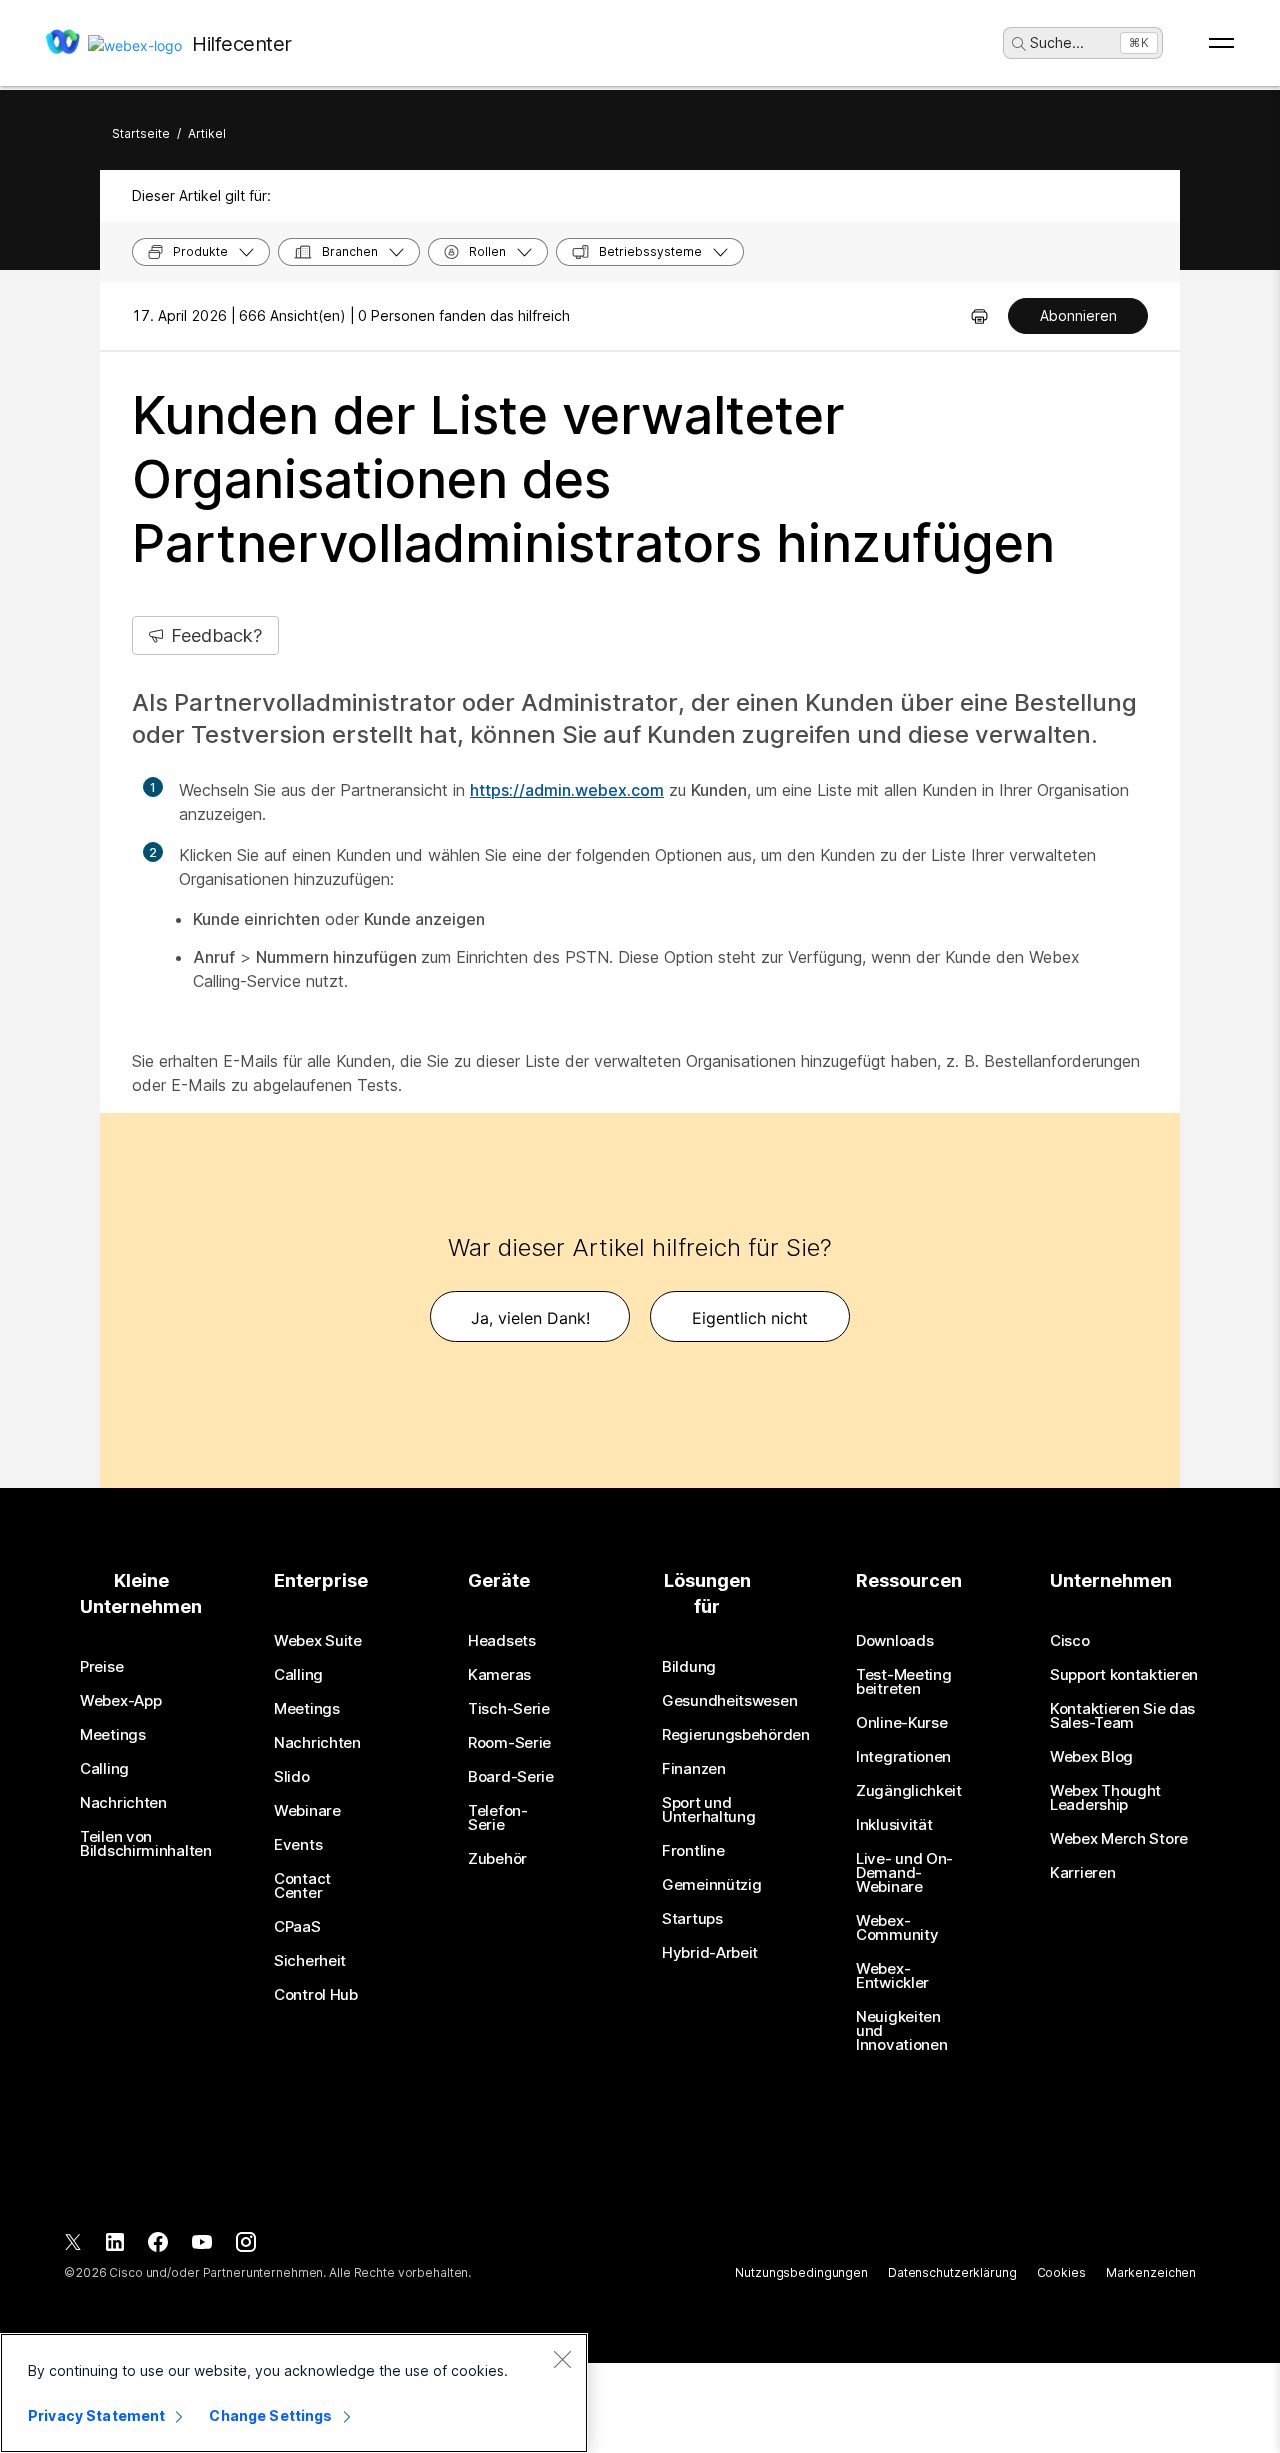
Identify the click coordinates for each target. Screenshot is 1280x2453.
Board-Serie (511, 1777)
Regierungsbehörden (736, 1735)
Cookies (1061, 2272)
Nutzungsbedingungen (801, 2272)
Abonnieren (1078, 315)
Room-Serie (509, 1743)
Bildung (689, 1667)
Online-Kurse (901, 1723)
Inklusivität (894, 1825)
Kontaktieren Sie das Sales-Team (1122, 1716)
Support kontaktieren (1124, 1675)
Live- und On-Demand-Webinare (904, 1873)
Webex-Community (897, 1928)
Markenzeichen (1151, 2272)
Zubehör (497, 1859)
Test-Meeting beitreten (903, 1682)
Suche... (1057, 42)
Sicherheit (310, 1961)
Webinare (307, 1811)
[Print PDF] (979, 316)
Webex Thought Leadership (1105, 1798)
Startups (692, 1919)
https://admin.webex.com (567, 790)
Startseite (141, 133)
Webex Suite (318, 1641)
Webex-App (120, 1701)
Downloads (894, 1641)
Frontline (693, 1851)
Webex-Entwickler (892, 1976)
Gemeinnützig (711, 1885)
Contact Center (302, 1886)
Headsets (502, 1641)
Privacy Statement (96, 2415)
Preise (101, 1667)
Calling (104, 1769)
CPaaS (297, 1927)
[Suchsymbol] (1019, 44)
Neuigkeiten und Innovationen (901, 2031)
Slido (292, 1777)
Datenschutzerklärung (952, 2272)
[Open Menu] (1221, 43)
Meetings (113, 1735)
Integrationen (903, 1757)
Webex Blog (1091, 1757)
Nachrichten (123, 1803)
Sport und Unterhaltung (708, 1810)
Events (298, 1845)
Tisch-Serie (509, 1709)
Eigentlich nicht (750, 1318)
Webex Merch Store (1119, 1839)
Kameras (499, 1675)
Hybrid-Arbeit (710, 1953)
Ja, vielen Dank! (530, 1318)
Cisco (1070, 1641)
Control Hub (316, 1995)
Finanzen (694, 1769)
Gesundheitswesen (729, 1701)
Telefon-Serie (498, 1818)
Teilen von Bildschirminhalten (146, 1844)
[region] (294, 2393)
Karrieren (1082, 1873)
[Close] (562, 2359)
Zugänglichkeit (909, 1791)
